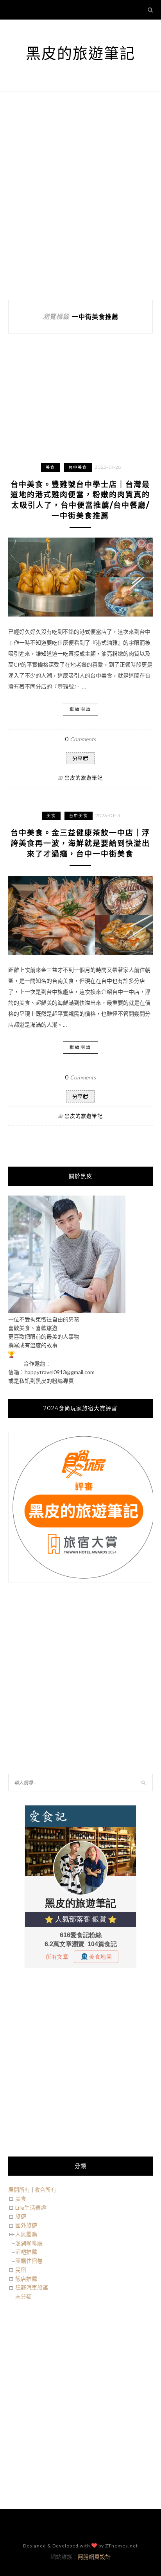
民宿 (21, 2270)
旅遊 (21, 2216)
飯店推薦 (26, 2279)
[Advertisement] (80, 196)
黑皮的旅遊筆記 (80, 53)
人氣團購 (26, 2234)
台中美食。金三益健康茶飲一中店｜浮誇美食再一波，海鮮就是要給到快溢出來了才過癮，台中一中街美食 (80, 843)
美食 (50, 467)
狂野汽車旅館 (32, 2287)
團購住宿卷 (29, 2261)
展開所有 (19, 2190)
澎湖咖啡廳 (29, 2243)
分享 (77, 759)
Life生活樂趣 (31, 2208)
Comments (80, 739)
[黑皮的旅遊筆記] (67, 1311)
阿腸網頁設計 (94, 2557)
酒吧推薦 (26, 2252)
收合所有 (45, 2190)
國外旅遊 (26, 2225)
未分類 (23, 2296)
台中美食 (78, 467)
